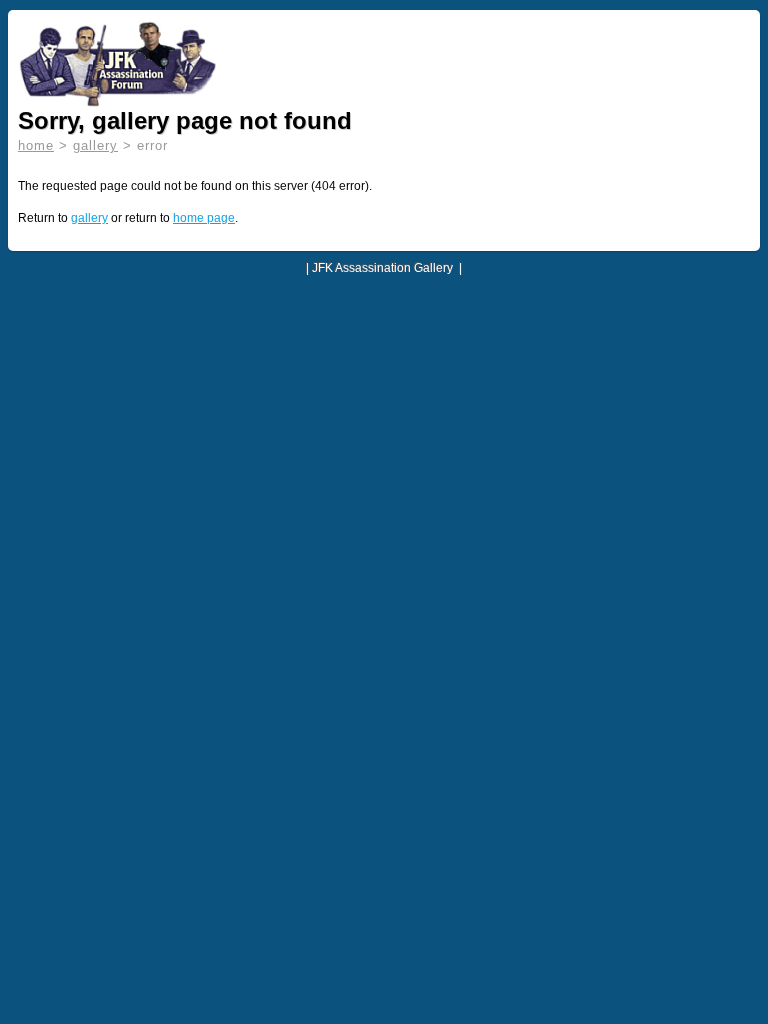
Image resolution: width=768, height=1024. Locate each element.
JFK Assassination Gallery (382, 268)
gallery (95, 145)
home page (204, 218)
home (36, 145)
